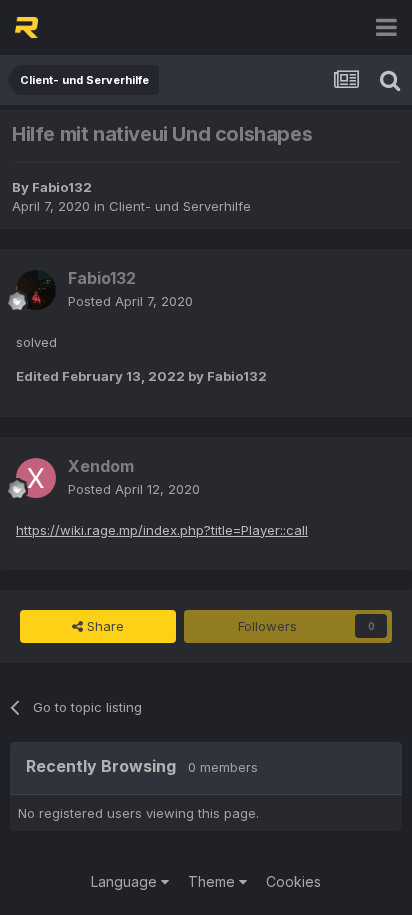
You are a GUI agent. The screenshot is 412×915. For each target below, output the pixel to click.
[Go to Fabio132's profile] (36, 290)
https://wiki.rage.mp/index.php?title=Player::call (162, 530)
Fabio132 (62, 187)
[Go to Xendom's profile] (36, 478)
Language (126, 881)
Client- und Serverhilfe (180, 206)
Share (103, 626)
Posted (130, 301)
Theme (213, 881)
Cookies (293, 881)
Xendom (101, 466)
